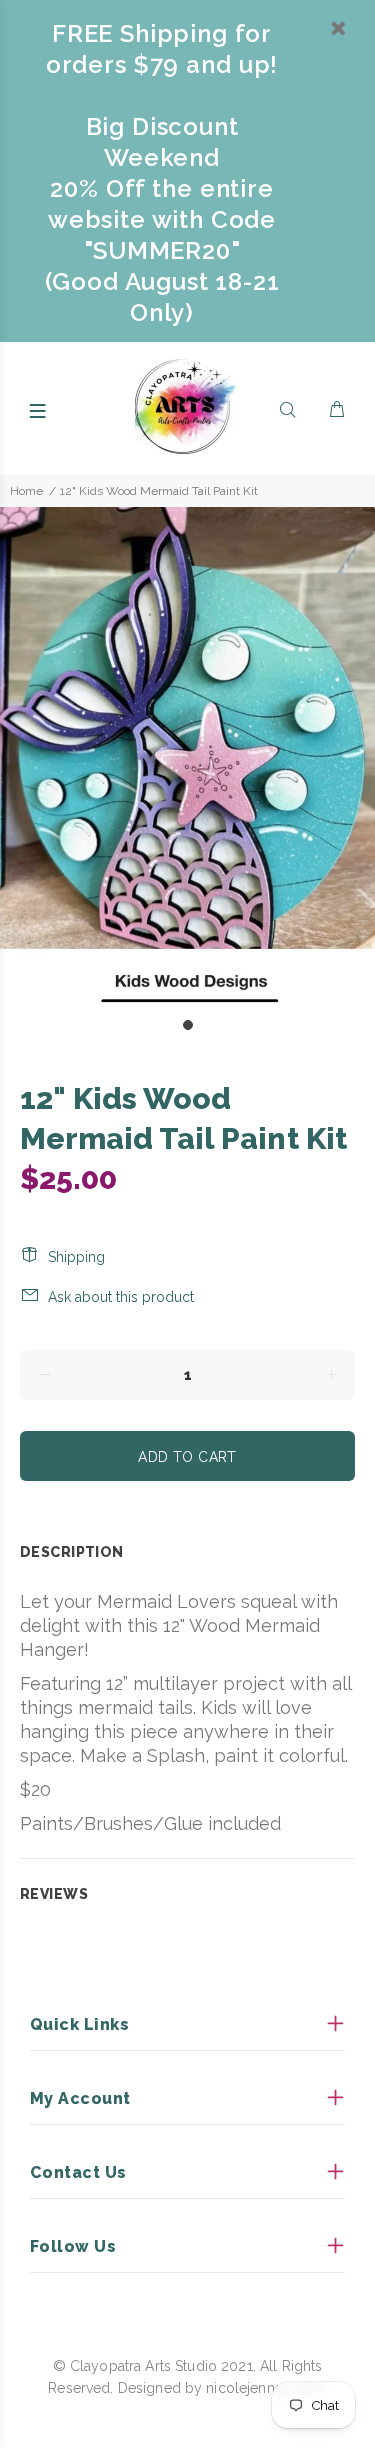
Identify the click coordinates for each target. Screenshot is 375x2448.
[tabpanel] (187, 756)
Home (26, 491)
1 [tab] (188, 1025)
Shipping (76, 1257)
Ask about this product (121, 1297)
